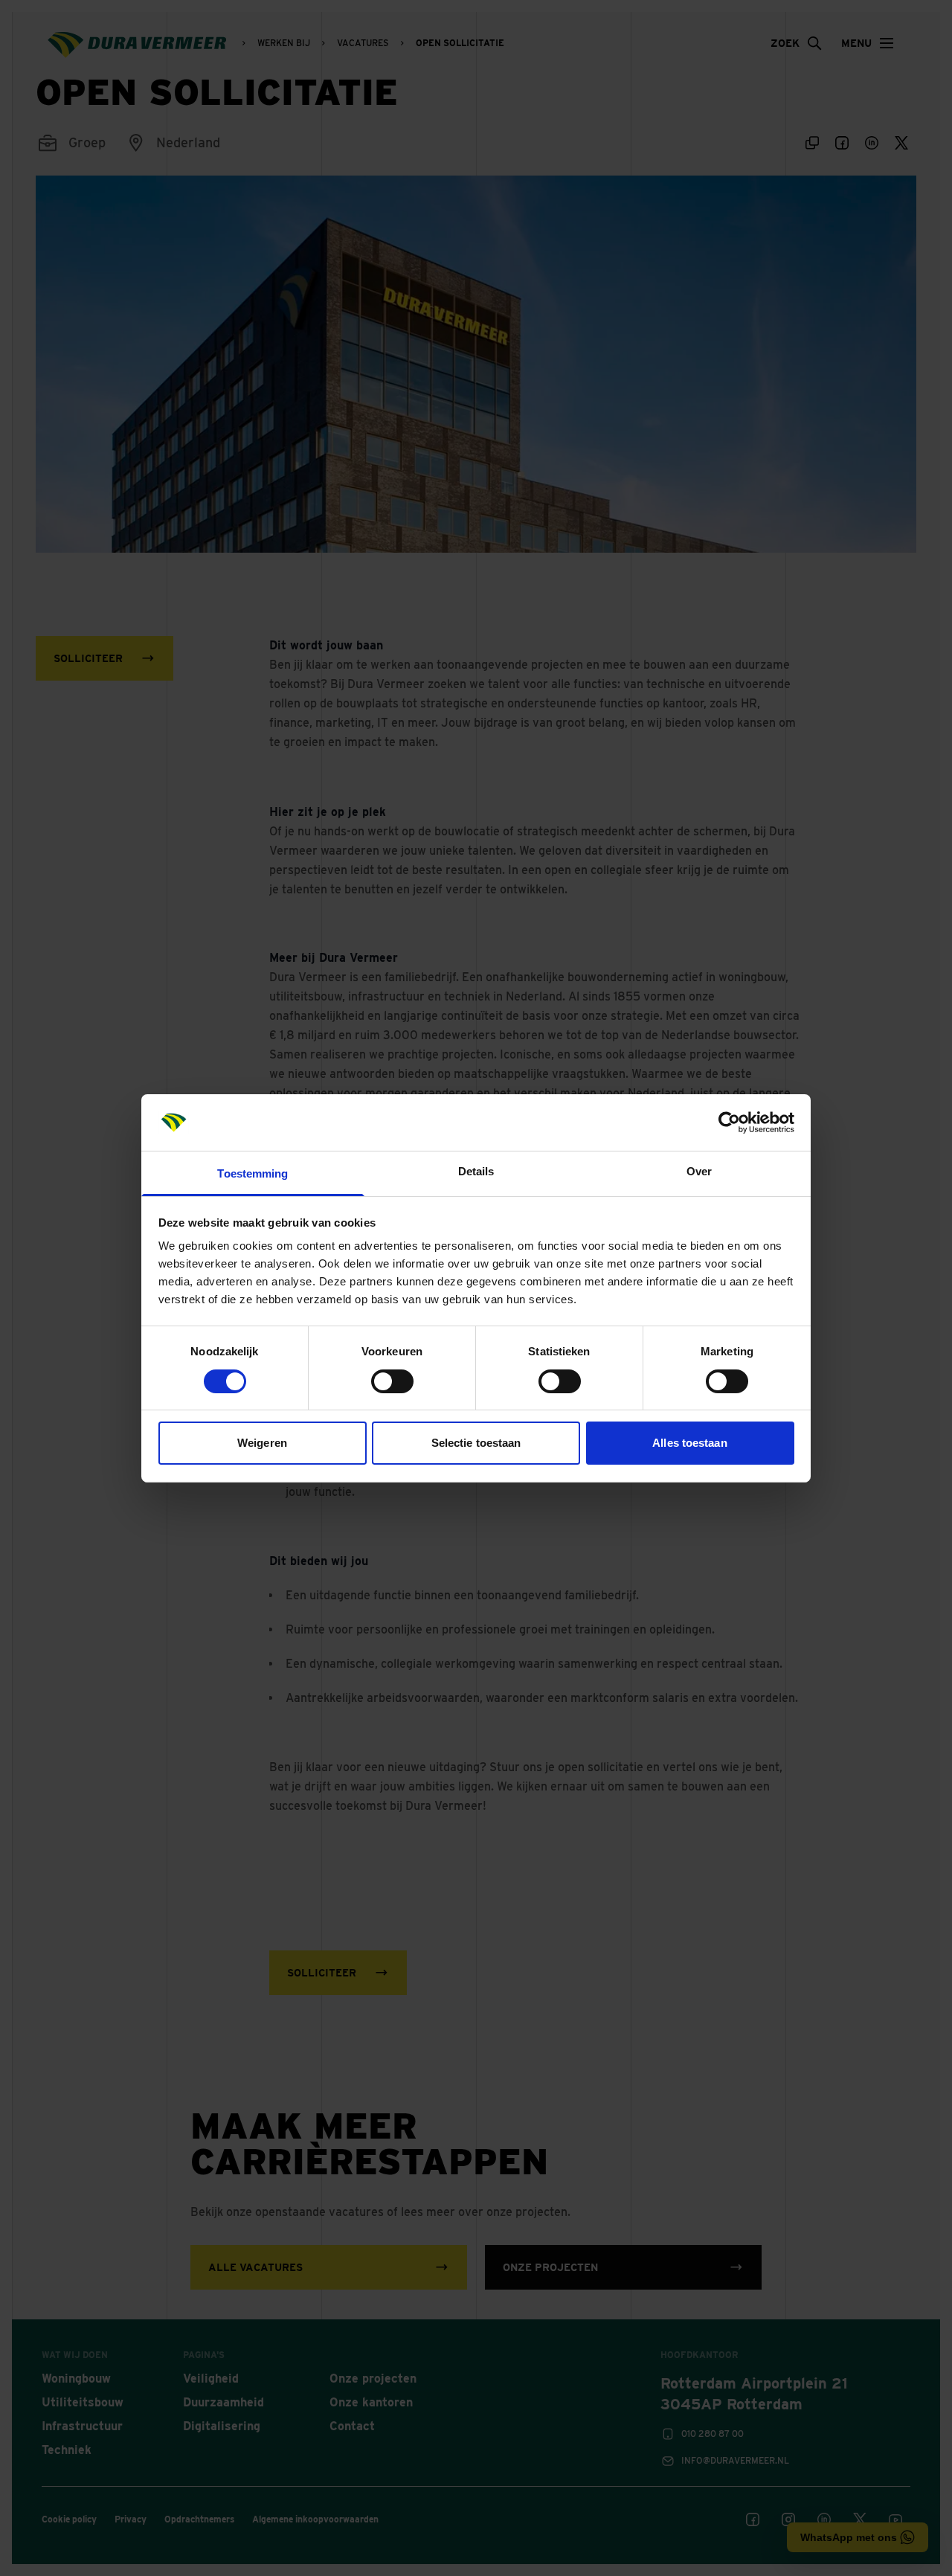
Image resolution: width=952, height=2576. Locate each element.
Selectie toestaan (476, 1443)
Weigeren (262, 1443)
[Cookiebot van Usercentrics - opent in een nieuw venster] (729, 1122)
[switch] (392, 1381)
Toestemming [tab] (253, 1173)
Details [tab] (476, 1171)
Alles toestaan (689, 1443)
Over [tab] (699, 1171)
